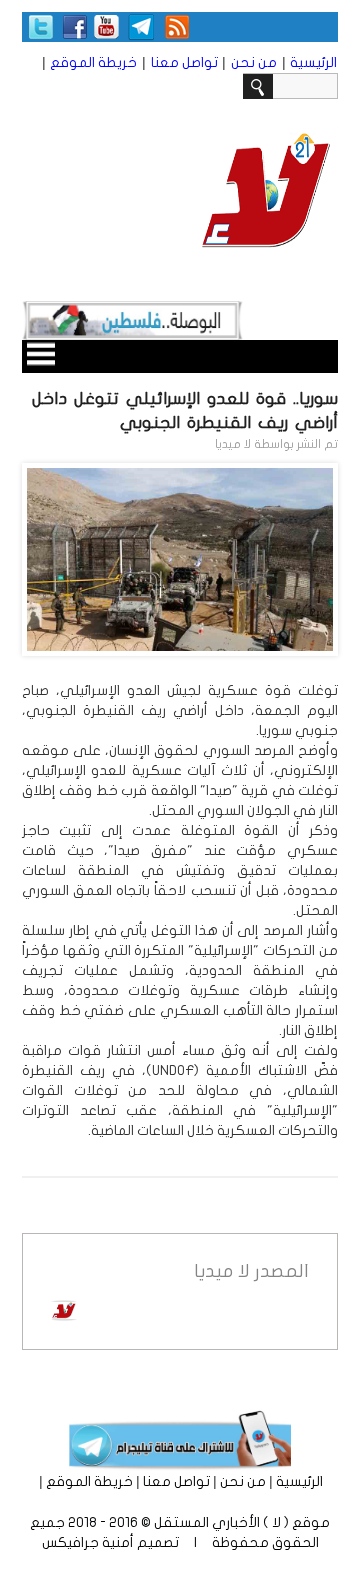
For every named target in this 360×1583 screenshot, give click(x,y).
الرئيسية (313, 62)
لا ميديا (233, 444)
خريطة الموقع (93, 62)
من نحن (254, 62)
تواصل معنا (184, 62)
